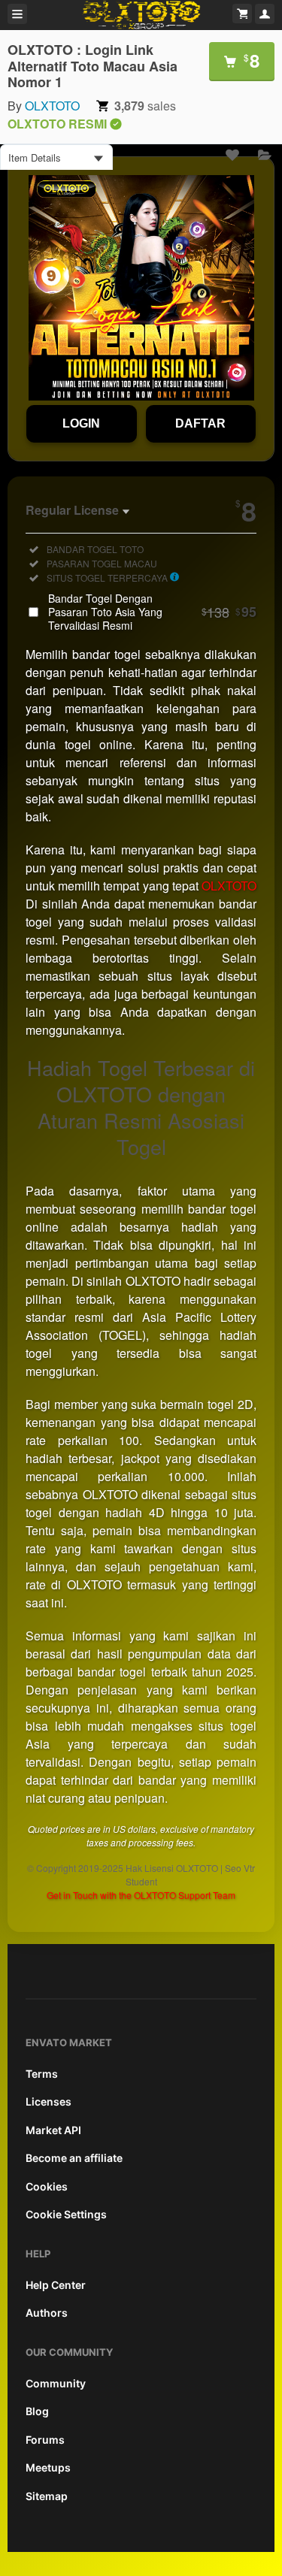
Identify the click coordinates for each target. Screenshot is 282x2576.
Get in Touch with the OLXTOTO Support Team (141, 1895)
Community (56, 2383)
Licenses (49, 2101)
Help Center (56, 2285)
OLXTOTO (52, 106)
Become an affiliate (74, 2158)
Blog (37, 2411)
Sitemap (47, 2496)
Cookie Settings (66, 2214)
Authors (47, 2313)
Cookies (47, 2186)
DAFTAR (200, 423)
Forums (45, 2440)
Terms (42, 2074)
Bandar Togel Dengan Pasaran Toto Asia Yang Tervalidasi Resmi (152, 612)
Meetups (48, 2467)
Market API (53, 2130)
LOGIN (81, 423)
